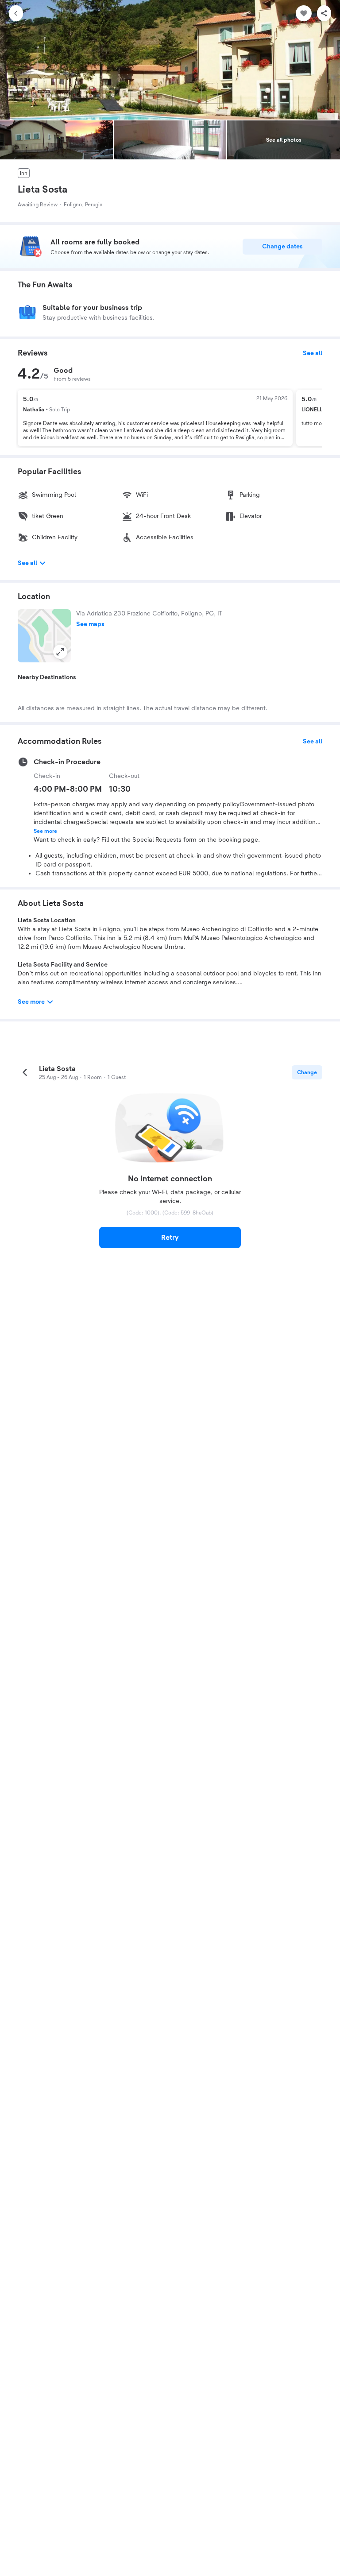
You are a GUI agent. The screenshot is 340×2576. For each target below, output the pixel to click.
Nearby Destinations (47, 677)
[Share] (324, 13)
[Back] (16, 13)
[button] (44, 636)
